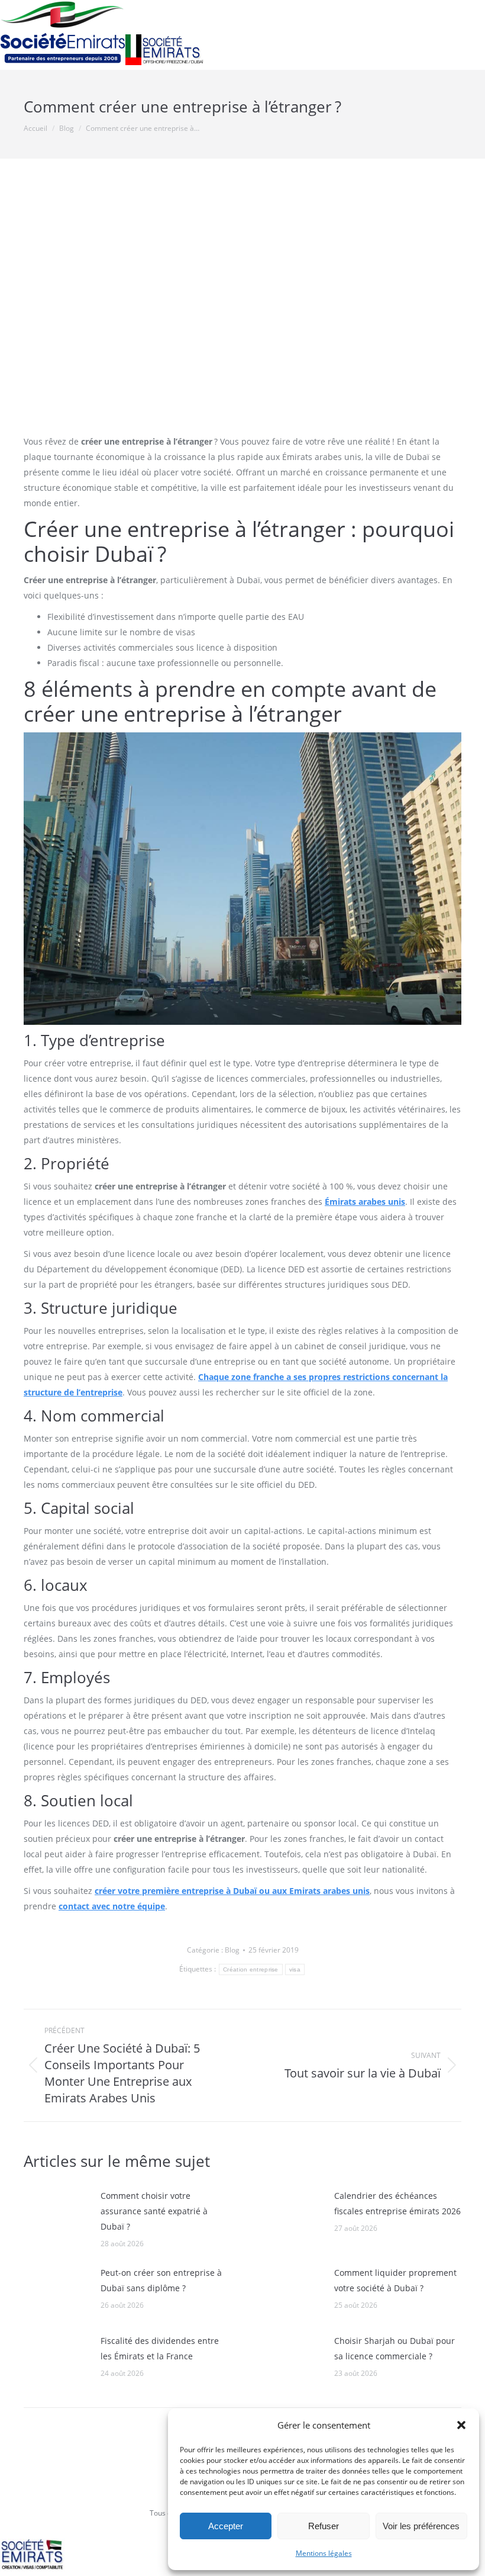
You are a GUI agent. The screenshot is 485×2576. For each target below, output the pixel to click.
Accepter (226, 2526)
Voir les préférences (421, 2526)
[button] (461, 2425)
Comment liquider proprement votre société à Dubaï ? (395, 2280)
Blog (232, 1950)
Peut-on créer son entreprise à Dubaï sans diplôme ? (161, 2280)
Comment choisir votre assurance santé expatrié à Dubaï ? (154, 2211)
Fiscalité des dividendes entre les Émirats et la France (160, 2348)
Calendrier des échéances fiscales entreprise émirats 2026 (397, 2203)
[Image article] (56, 2215)
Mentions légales (324, 2553)
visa (295, 1969)
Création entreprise (251, 1969)
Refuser (324, 2526)
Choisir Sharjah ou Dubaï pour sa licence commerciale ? (395, 2348)
